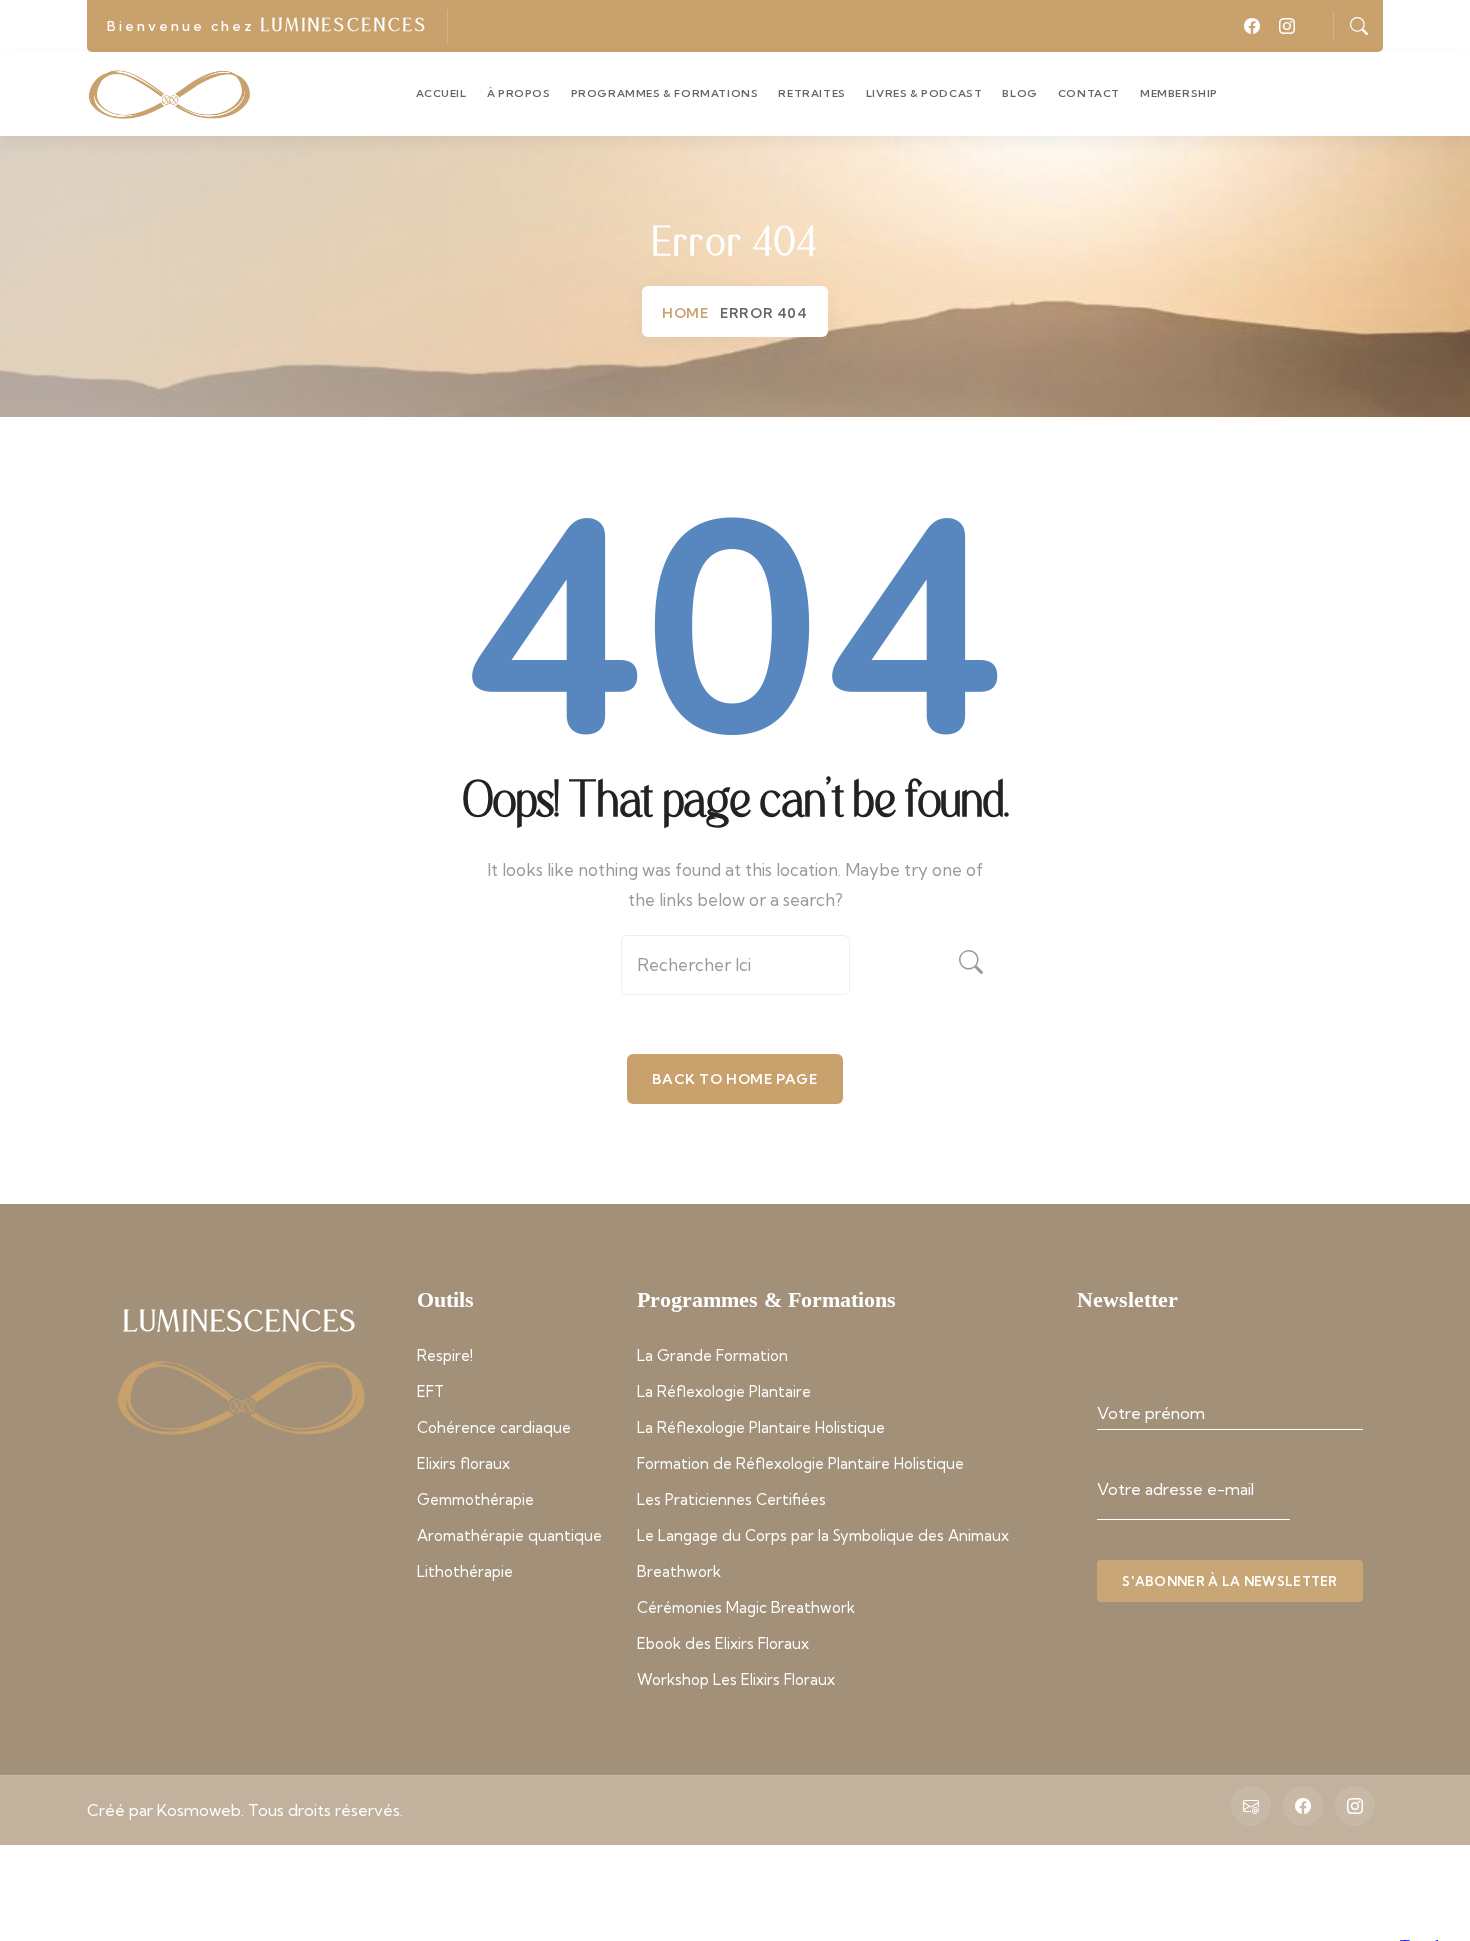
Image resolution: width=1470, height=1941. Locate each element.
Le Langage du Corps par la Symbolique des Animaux (823, 1535)
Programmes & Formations (665, 93)
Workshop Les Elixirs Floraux (736, 1679)
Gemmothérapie (475, 1499)
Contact (1089, 93)
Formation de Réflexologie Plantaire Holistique (800, 1463)
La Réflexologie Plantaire (724, 1391)
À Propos (519, 93)
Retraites (811, 93)
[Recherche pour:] (735, 972)
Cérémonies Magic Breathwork (746, 1607)
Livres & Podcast (924, 93)
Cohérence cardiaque (494, 1427)
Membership (1179, 93)
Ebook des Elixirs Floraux (723, 1643)
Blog (1019, 93)
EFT (430, 1391)
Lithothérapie (465, 1571)
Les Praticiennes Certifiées (731, 1499)
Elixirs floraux (463, 1463)
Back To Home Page (734, 1079)
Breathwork (679, 1571)
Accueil (441, 93)
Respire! (445, 1355)
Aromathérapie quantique (509, 1535)
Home (685, 313)
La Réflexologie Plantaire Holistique (761, 1427)
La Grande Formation (712, 1355)
